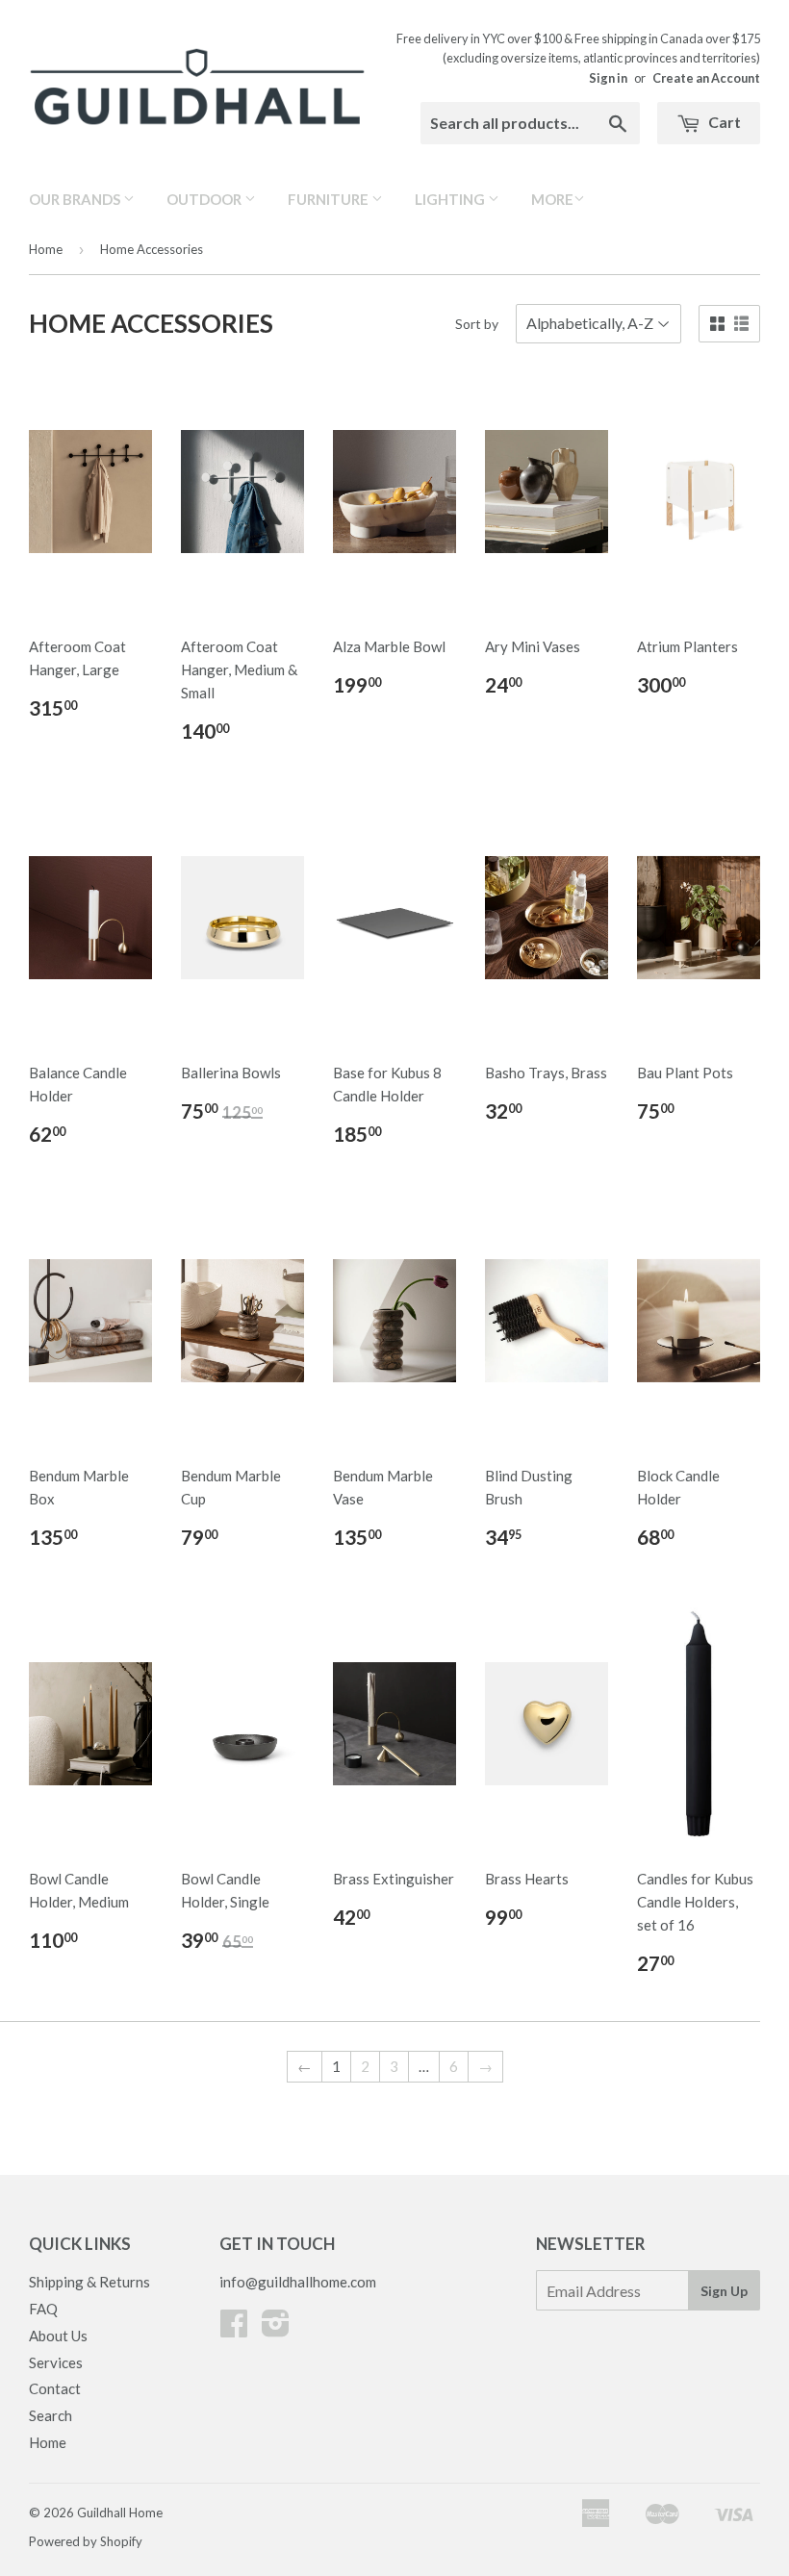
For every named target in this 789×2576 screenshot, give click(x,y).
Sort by (477, 324)
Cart (723, 122)
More (552, 199)
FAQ (43, 2309)
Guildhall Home (120, 2513)
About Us (58, 2336)
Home (46, 249)
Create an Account (706, 78)
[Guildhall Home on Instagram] (276, 2329)
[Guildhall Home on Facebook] (234, 2329)
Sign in (608, 78)
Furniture (330, 199)
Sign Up (724, 2291)
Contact (55, 2388)
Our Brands (76, 199)
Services (56, 2362)
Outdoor (205, 199)
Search (51, 2415)
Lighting (451, 199)
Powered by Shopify (86, 2541)
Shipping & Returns (89, 2282)
